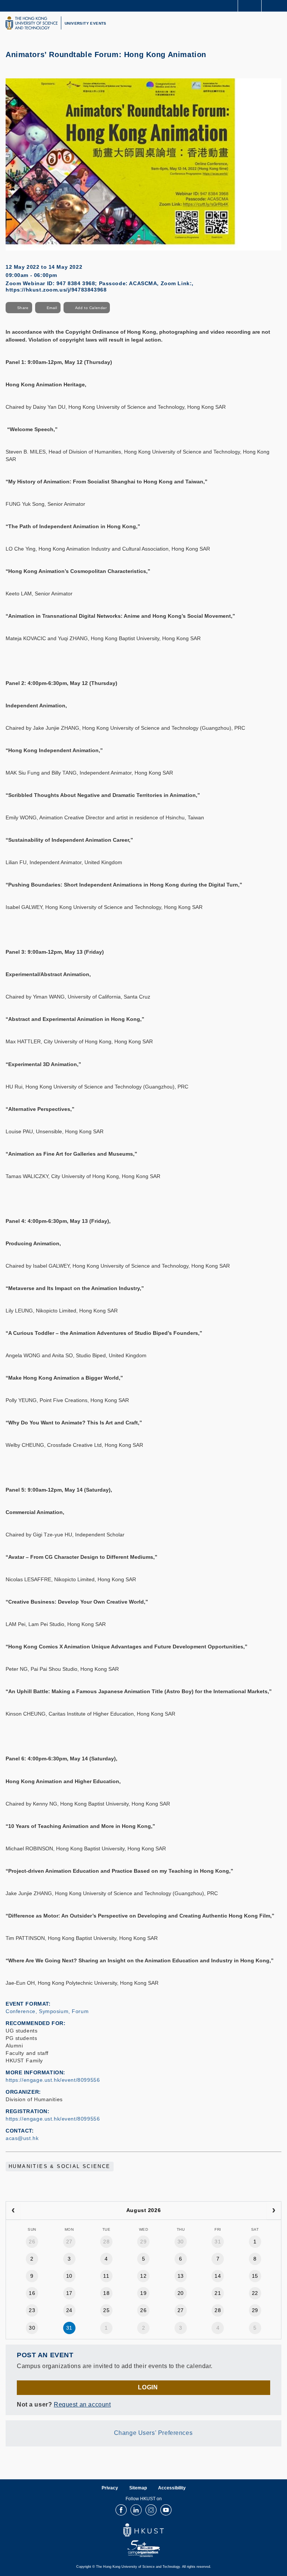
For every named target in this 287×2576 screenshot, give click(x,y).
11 (106, 2276)
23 (32, 2310)
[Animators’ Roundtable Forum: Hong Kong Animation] (143, 164)
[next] (274, 2211)
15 (255, 2276)
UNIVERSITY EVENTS (86, 23)
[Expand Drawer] (250, 6)
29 (143, 2242)
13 (181, 2276)
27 (69, 2242)
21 (218, 2293)
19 (143, 2293)
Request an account (82, 2404)
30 (181, 2242)
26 (32, 2242)
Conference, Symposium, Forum (47, 2011)
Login (148, 2387)
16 (32, 2293)
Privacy (110, 2488)
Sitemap (138, 2488)
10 (69, 2276)
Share (23, 308)
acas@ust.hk (22, 2138)
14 (218, 2276)
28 (106, 2242)
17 (69, 2293)
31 (218, 2242)
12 (143, 2276)
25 (106, 2310)
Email (52, 308)
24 (69, 2310)
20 (181, 2293)
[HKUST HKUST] (31, 23)
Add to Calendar (91, 308)
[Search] (276, 5)
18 (106, 2293)
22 (255, 2293)
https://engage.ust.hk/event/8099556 (53, 2080)
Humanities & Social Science (60, 2167)
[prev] (13, 2211)
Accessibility (172, 2488)
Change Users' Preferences (153, 2433)
